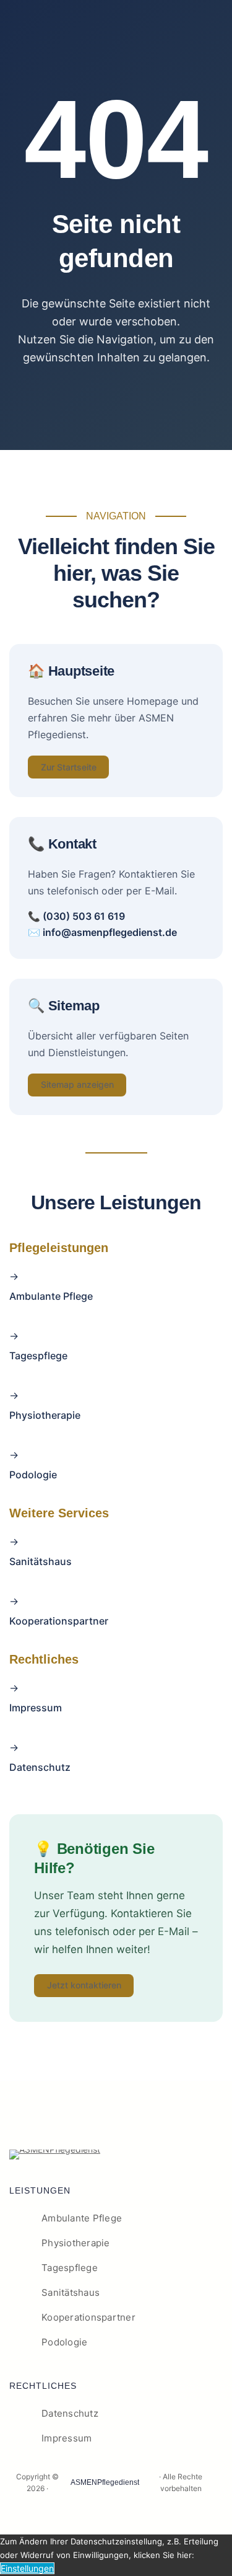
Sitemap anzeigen (77, 1084)
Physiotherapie (45, 1415)
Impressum (36, 1708)
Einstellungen (27, 2568)
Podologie (33, 1475)
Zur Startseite (69, 767)
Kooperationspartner (59, 1621)
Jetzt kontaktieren (84, 1985)
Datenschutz (40, 1767)
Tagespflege (38, 1356)
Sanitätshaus (41, 1561)
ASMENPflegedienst (105, 2482)
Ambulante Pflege (51, 1296)
